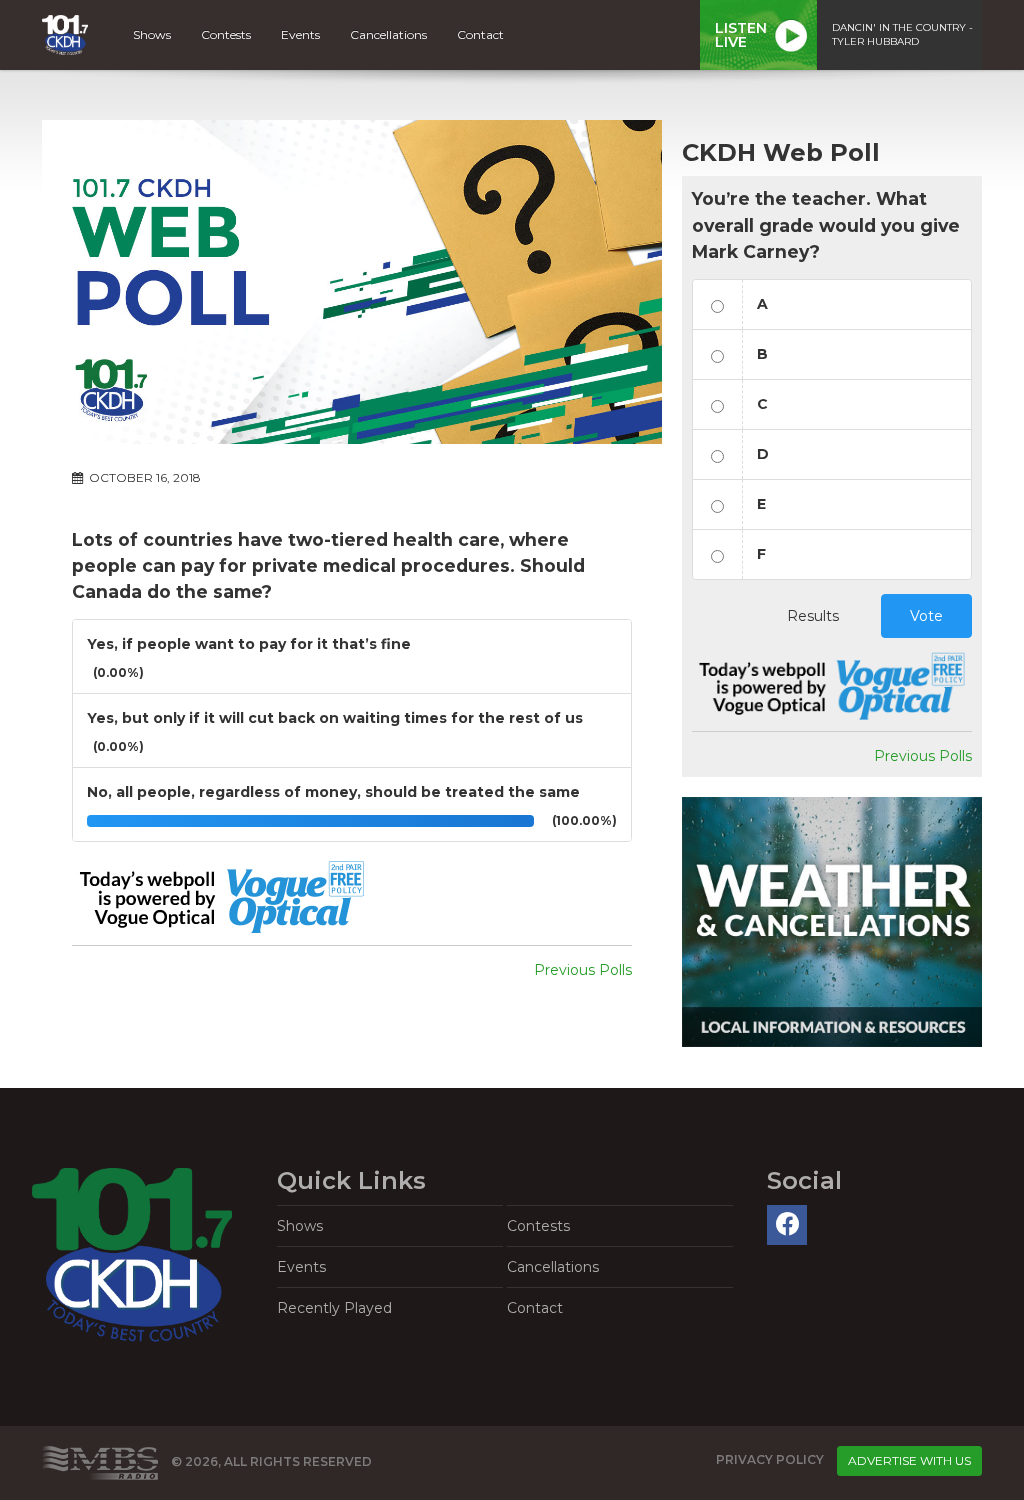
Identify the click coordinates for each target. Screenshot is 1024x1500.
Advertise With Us (909, 1460)
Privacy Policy (770, 1459)
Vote (926, 616)
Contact (480, 34)
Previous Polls (583, 970)
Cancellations (388, 34)
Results (813, 616)
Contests (226, 34)
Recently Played (334, 1308)
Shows (152, 34)
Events (300, 34)
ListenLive (741, 35)
